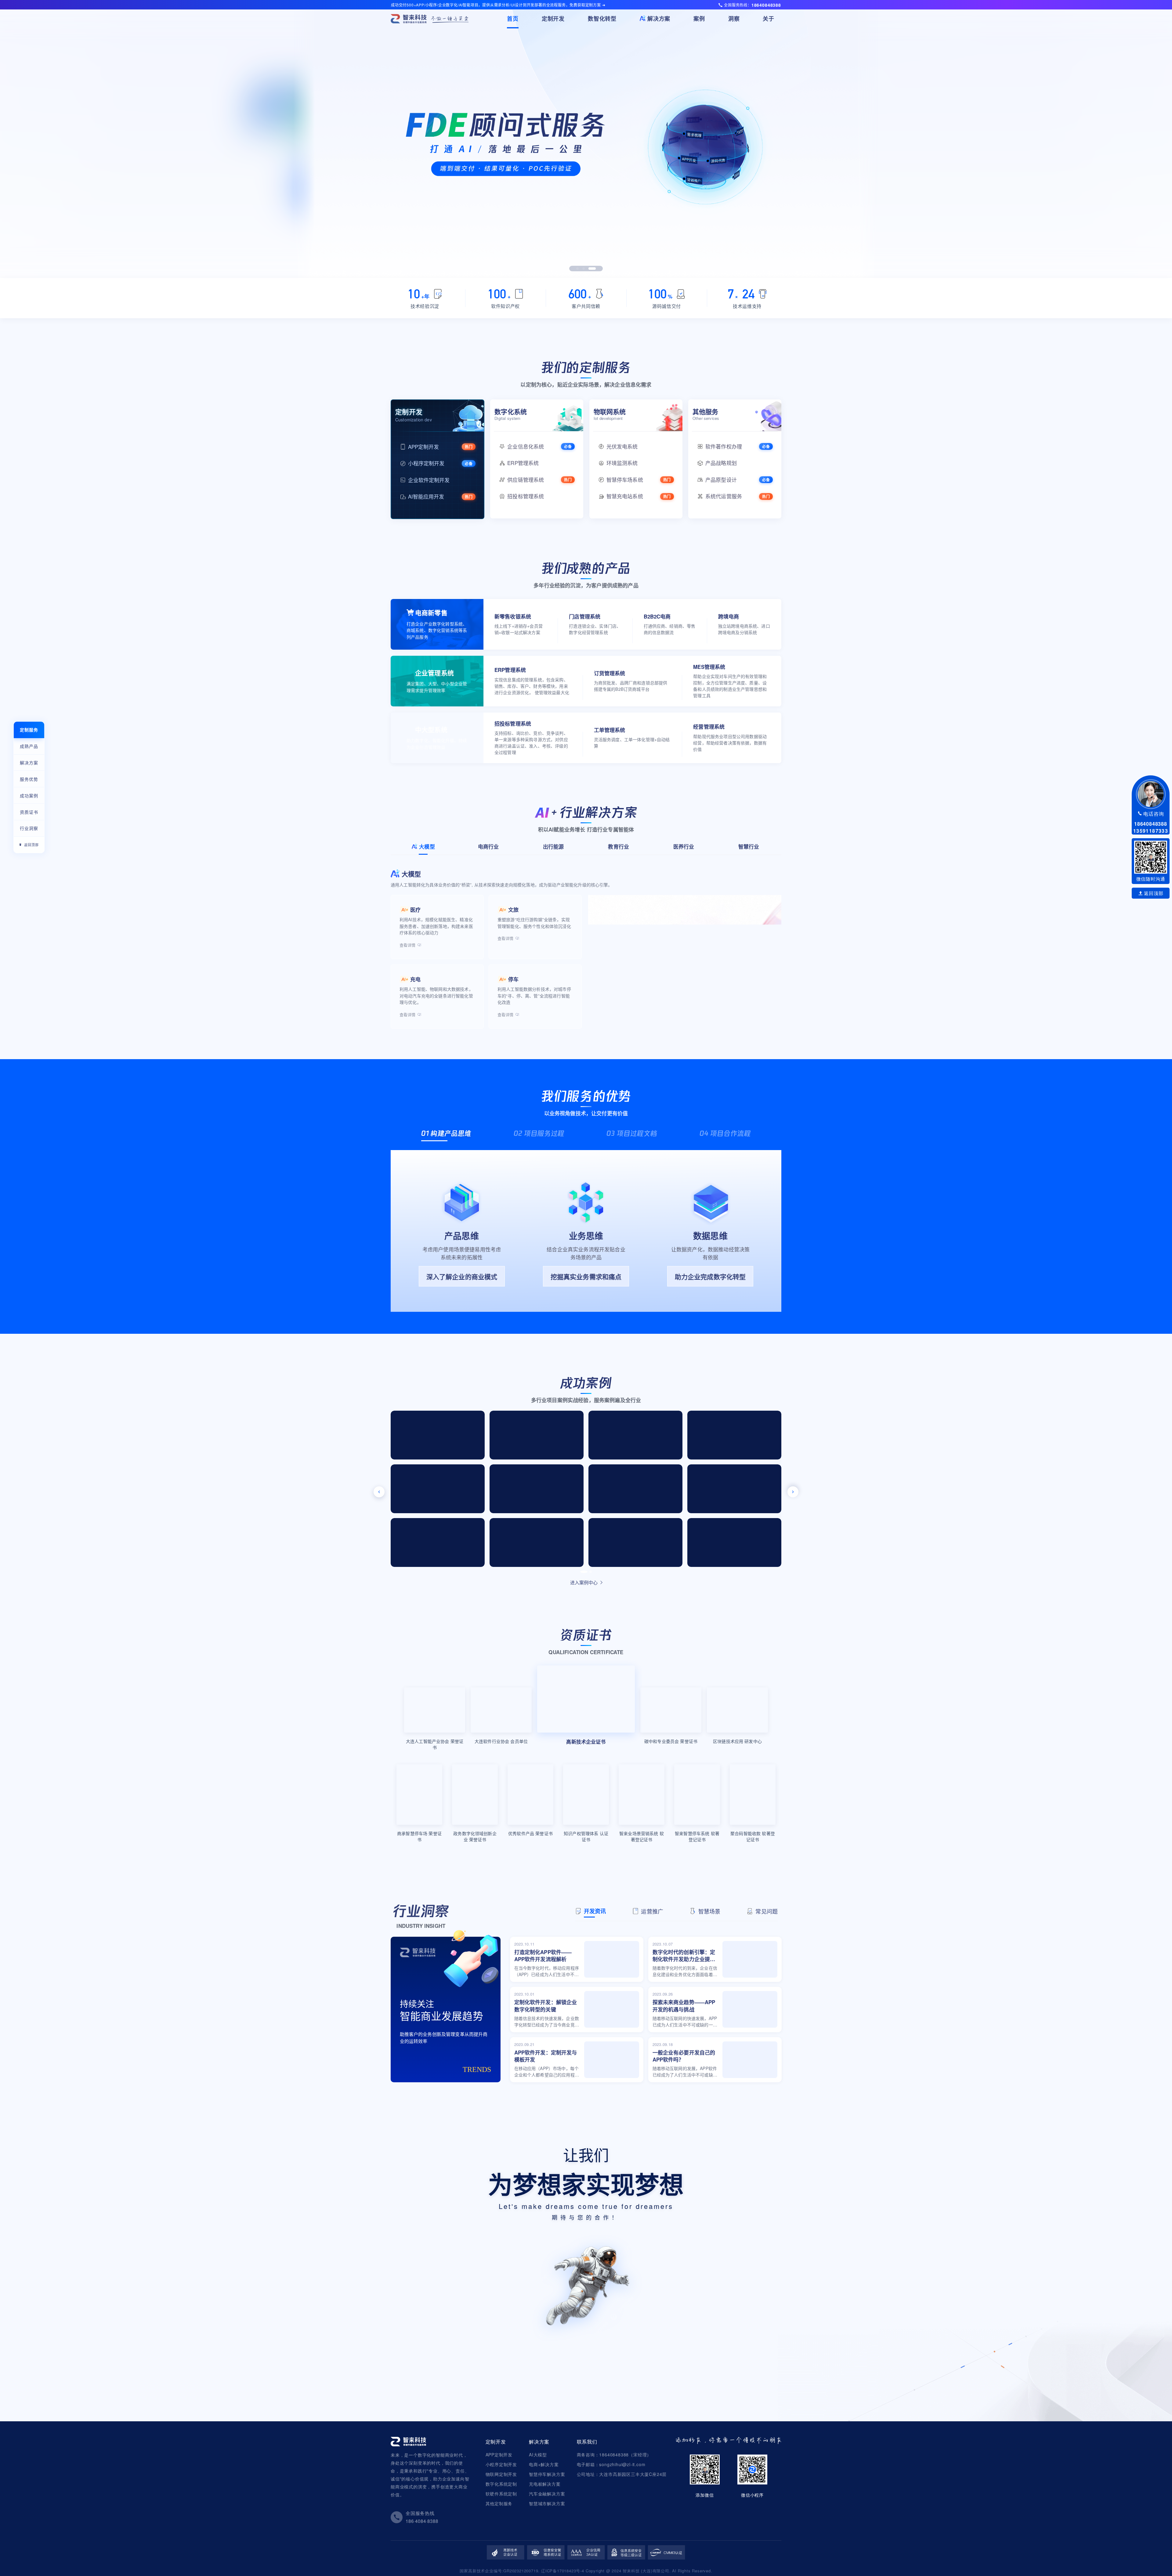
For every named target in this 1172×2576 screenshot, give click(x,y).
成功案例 (29, 796)
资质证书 (29, 812)
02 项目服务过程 (539, 1133)
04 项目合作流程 (725, 1133)
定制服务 (29, 730)
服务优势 (29, 779)
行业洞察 (29, 828)
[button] (580, 269)
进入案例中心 (584, 1582)
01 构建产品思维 (446, 1133)
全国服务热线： (752, 5)
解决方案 (29, 763)
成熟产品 (29, 746)
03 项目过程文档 (632, 1133)
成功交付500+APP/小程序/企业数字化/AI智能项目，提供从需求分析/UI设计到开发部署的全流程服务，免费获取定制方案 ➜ (498, 5)
